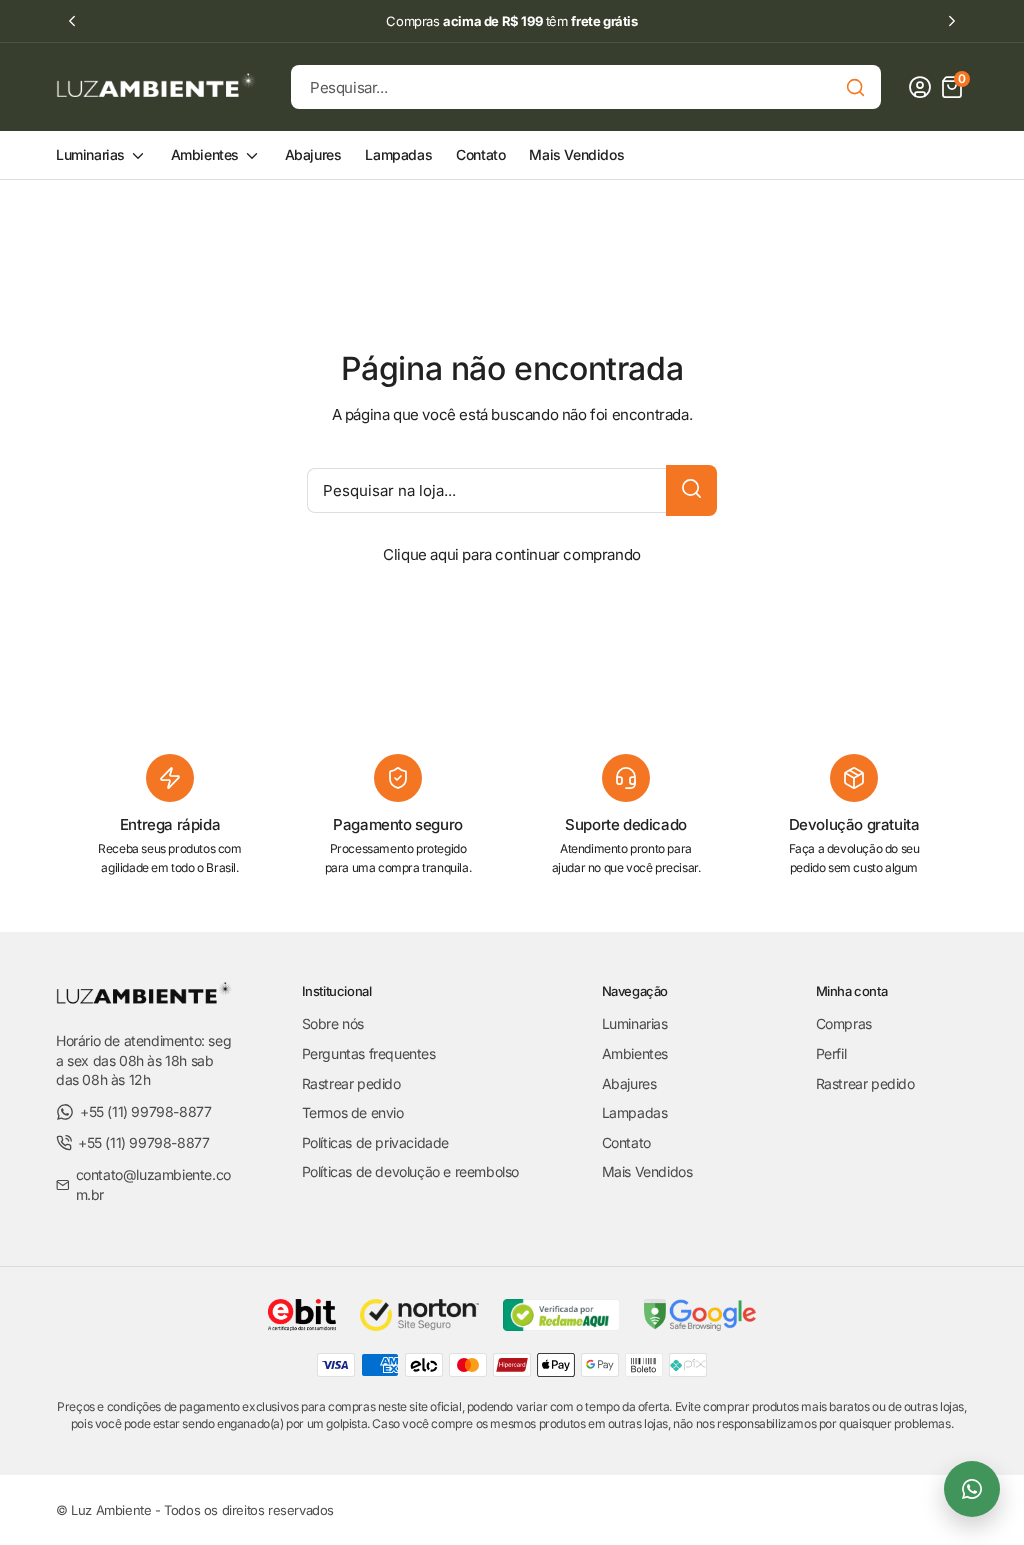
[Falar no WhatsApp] (972, 1489)
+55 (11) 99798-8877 (145, 1111)
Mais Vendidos (576, 154)
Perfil (831, 1053)
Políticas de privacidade (375, 1142)
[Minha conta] (920, 87)
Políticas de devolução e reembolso (410, 1171)
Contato (480, 154)
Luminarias (92, 154)
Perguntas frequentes (369, 1053)
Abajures (313, 154)
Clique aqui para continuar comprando (512, 554)
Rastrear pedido (351, 1083)
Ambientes (207, 154)
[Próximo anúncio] (952, 21)
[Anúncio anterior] (72, 21)
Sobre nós (333, 1023)
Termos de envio (353, 1112)
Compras (844, 1023)
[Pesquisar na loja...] (691, 490)
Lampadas (398, 154)
